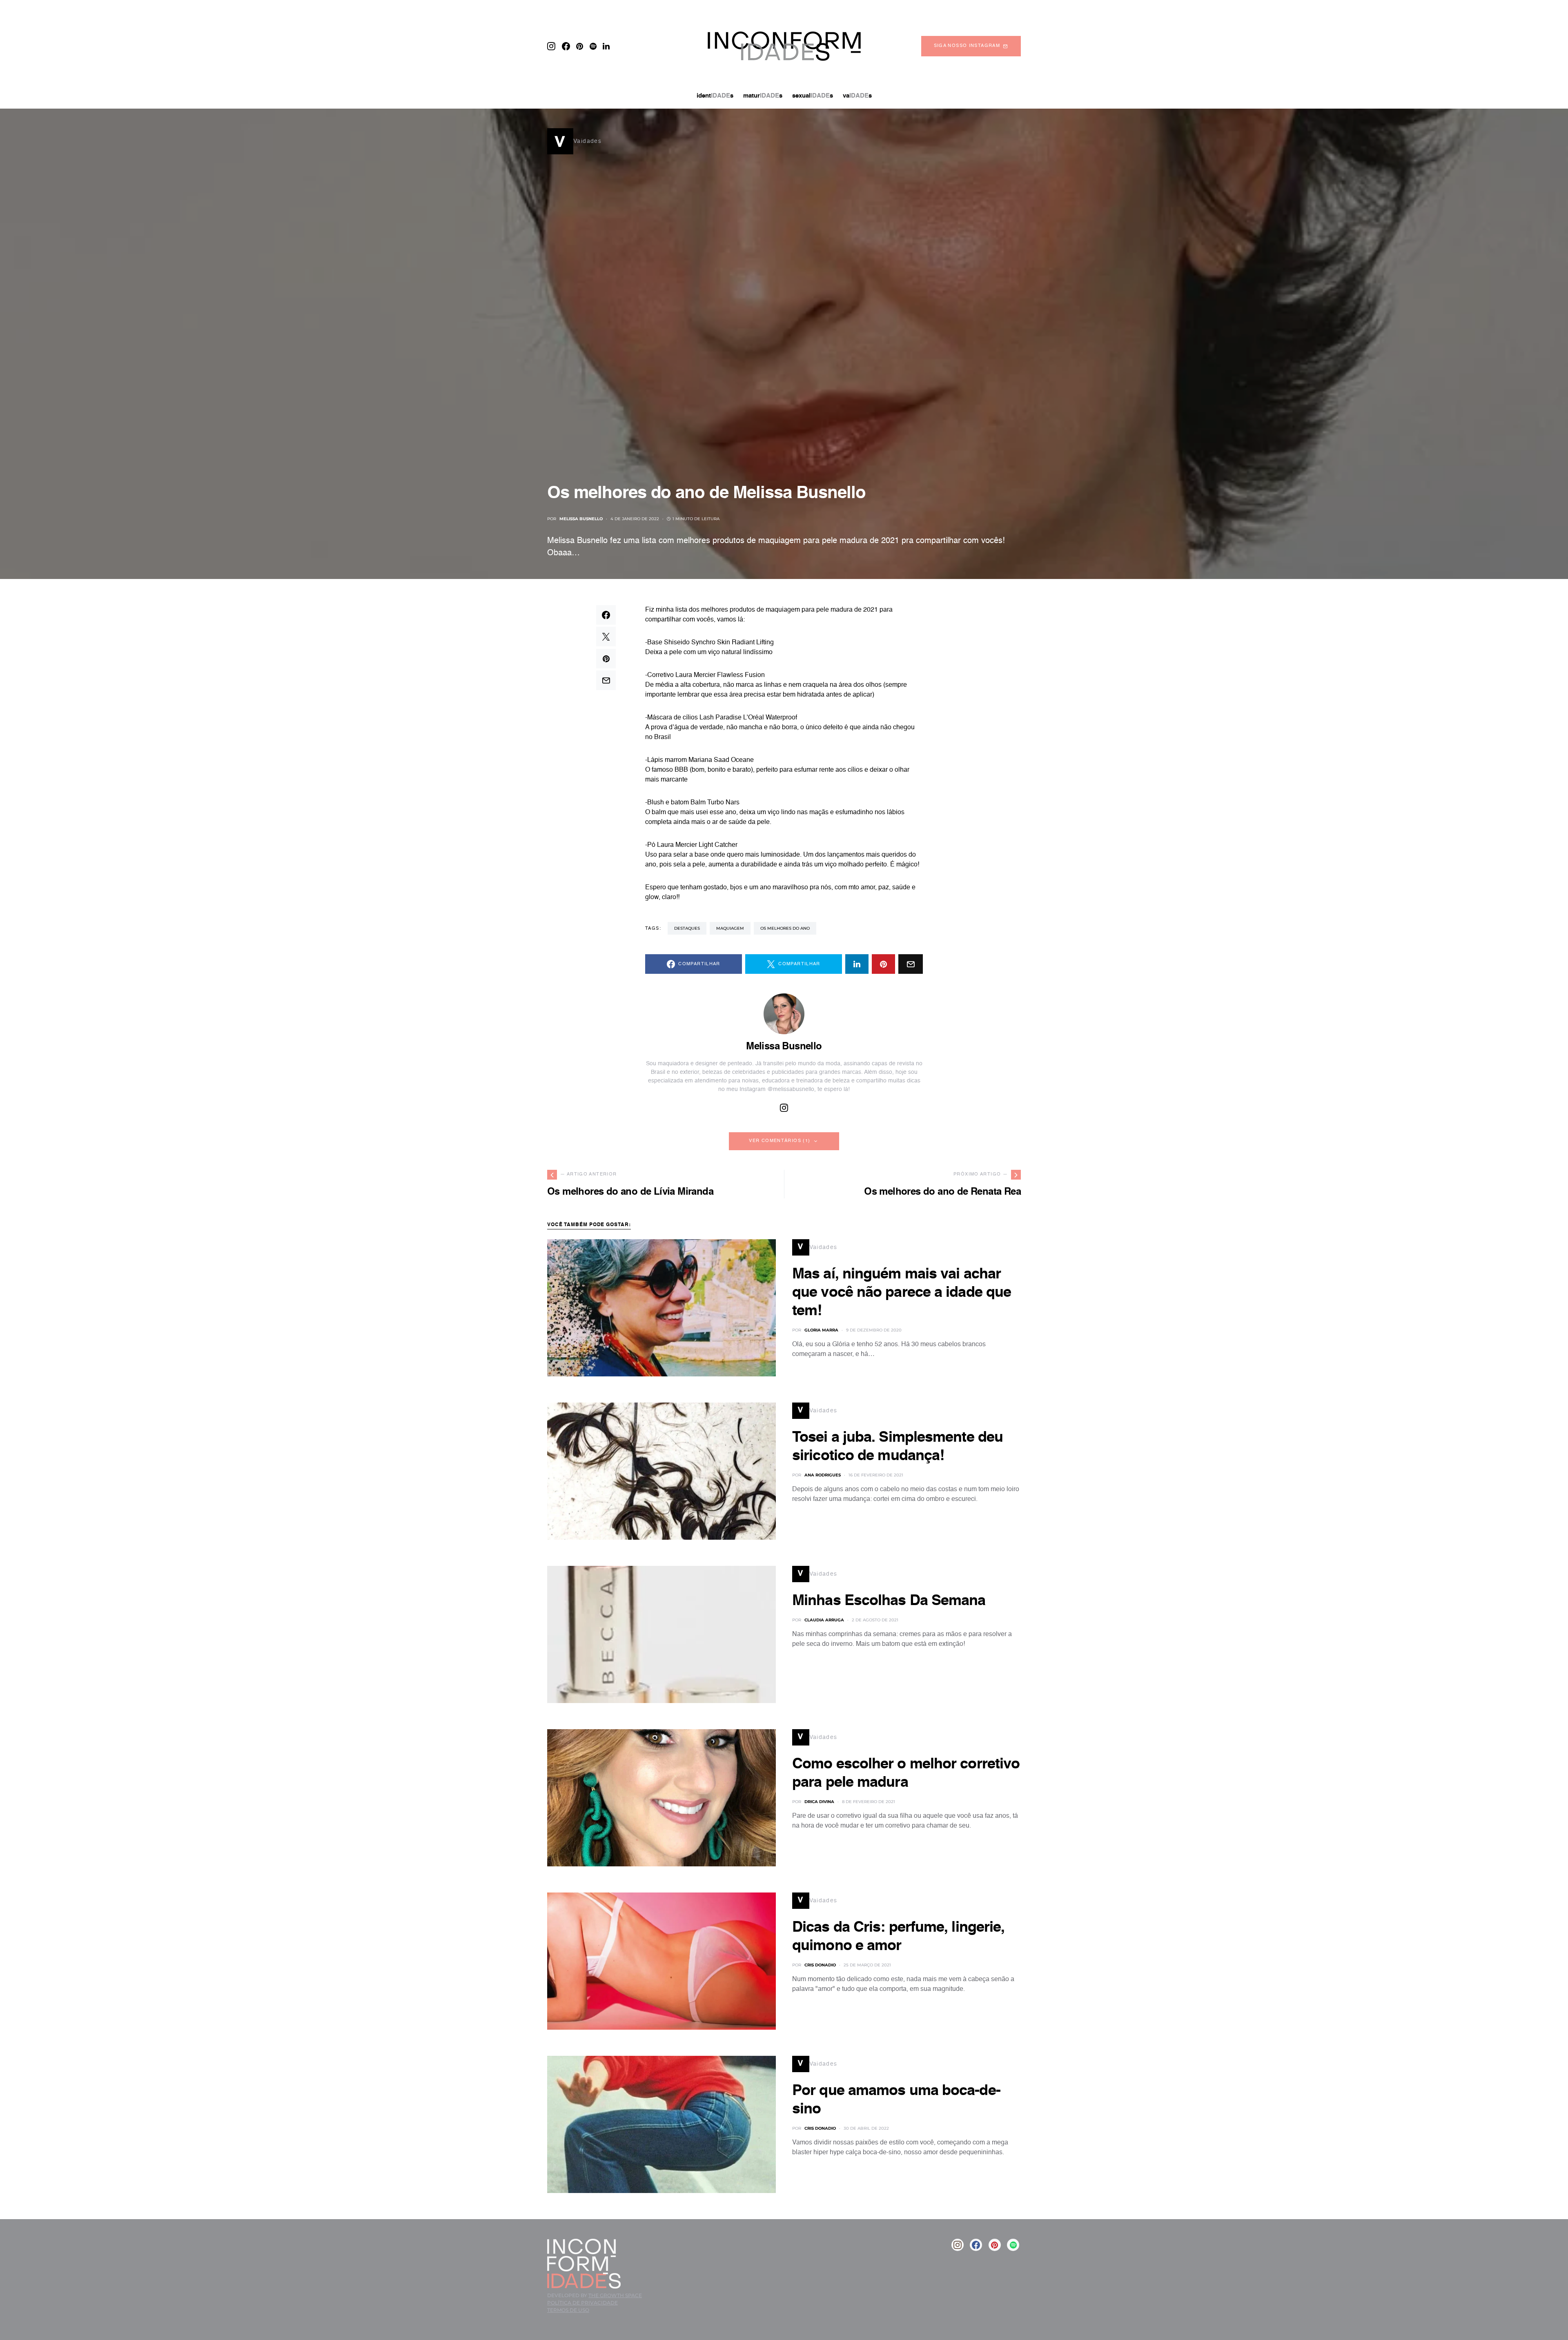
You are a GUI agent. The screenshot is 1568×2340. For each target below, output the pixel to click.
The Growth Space (615, 2295)
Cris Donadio (820, 1965)
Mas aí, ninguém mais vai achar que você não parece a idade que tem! (902, 1293)
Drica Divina (819, 1802)
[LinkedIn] (606, 46)
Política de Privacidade (582, 2303)
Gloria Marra (821, 1330)
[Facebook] (566, 46)
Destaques (687, 928)
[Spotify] (593, 46)
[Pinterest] (580, 46)
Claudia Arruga (824, 1620)
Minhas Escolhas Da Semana (889, 1601)
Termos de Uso (568, 2310)
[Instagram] (551, 46)
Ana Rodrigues (823, 1475)
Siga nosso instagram (967, 46)
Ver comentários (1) (780, 1141)
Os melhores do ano (785, 928)
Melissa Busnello (581, 519)
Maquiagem (730, 928)
